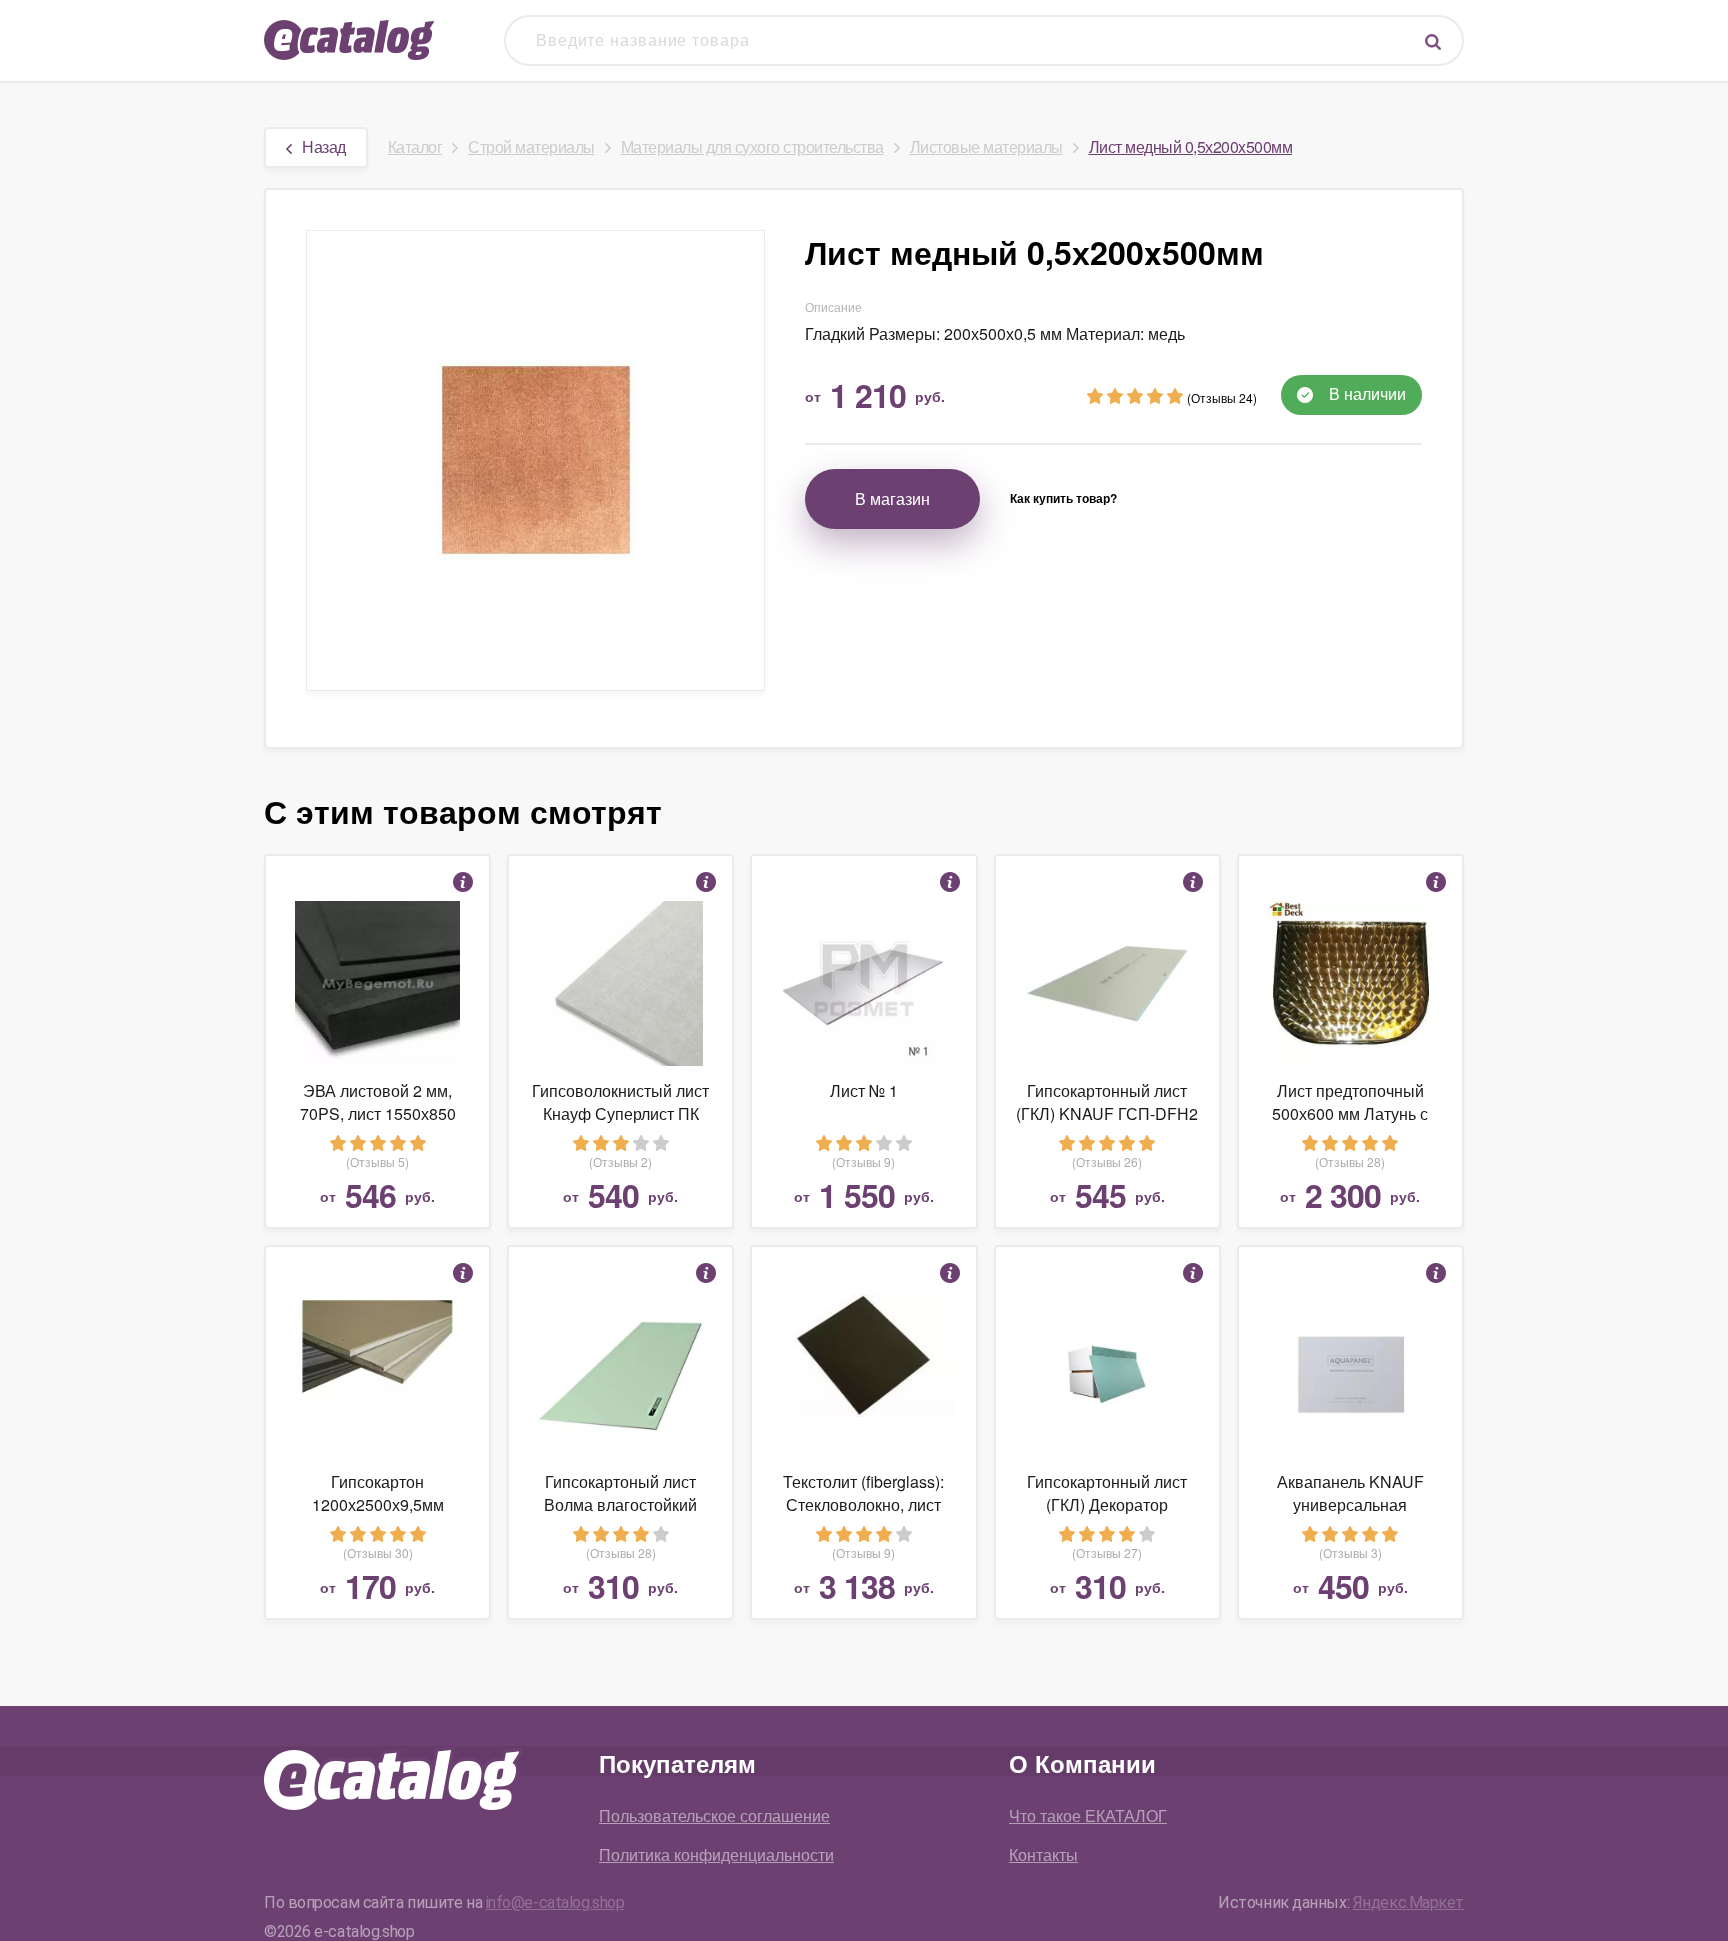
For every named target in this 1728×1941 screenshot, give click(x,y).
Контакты (1043, 1854)
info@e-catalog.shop (555, 1902)
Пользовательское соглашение (714, 1815)
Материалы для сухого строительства (752, 146)
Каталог (415, 146)
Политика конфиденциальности (716, 1854)
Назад (324, 146)
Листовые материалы (986, 146)
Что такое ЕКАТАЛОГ (1088, 1815)
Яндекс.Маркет (1408, 1902)
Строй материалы (531, 146)
